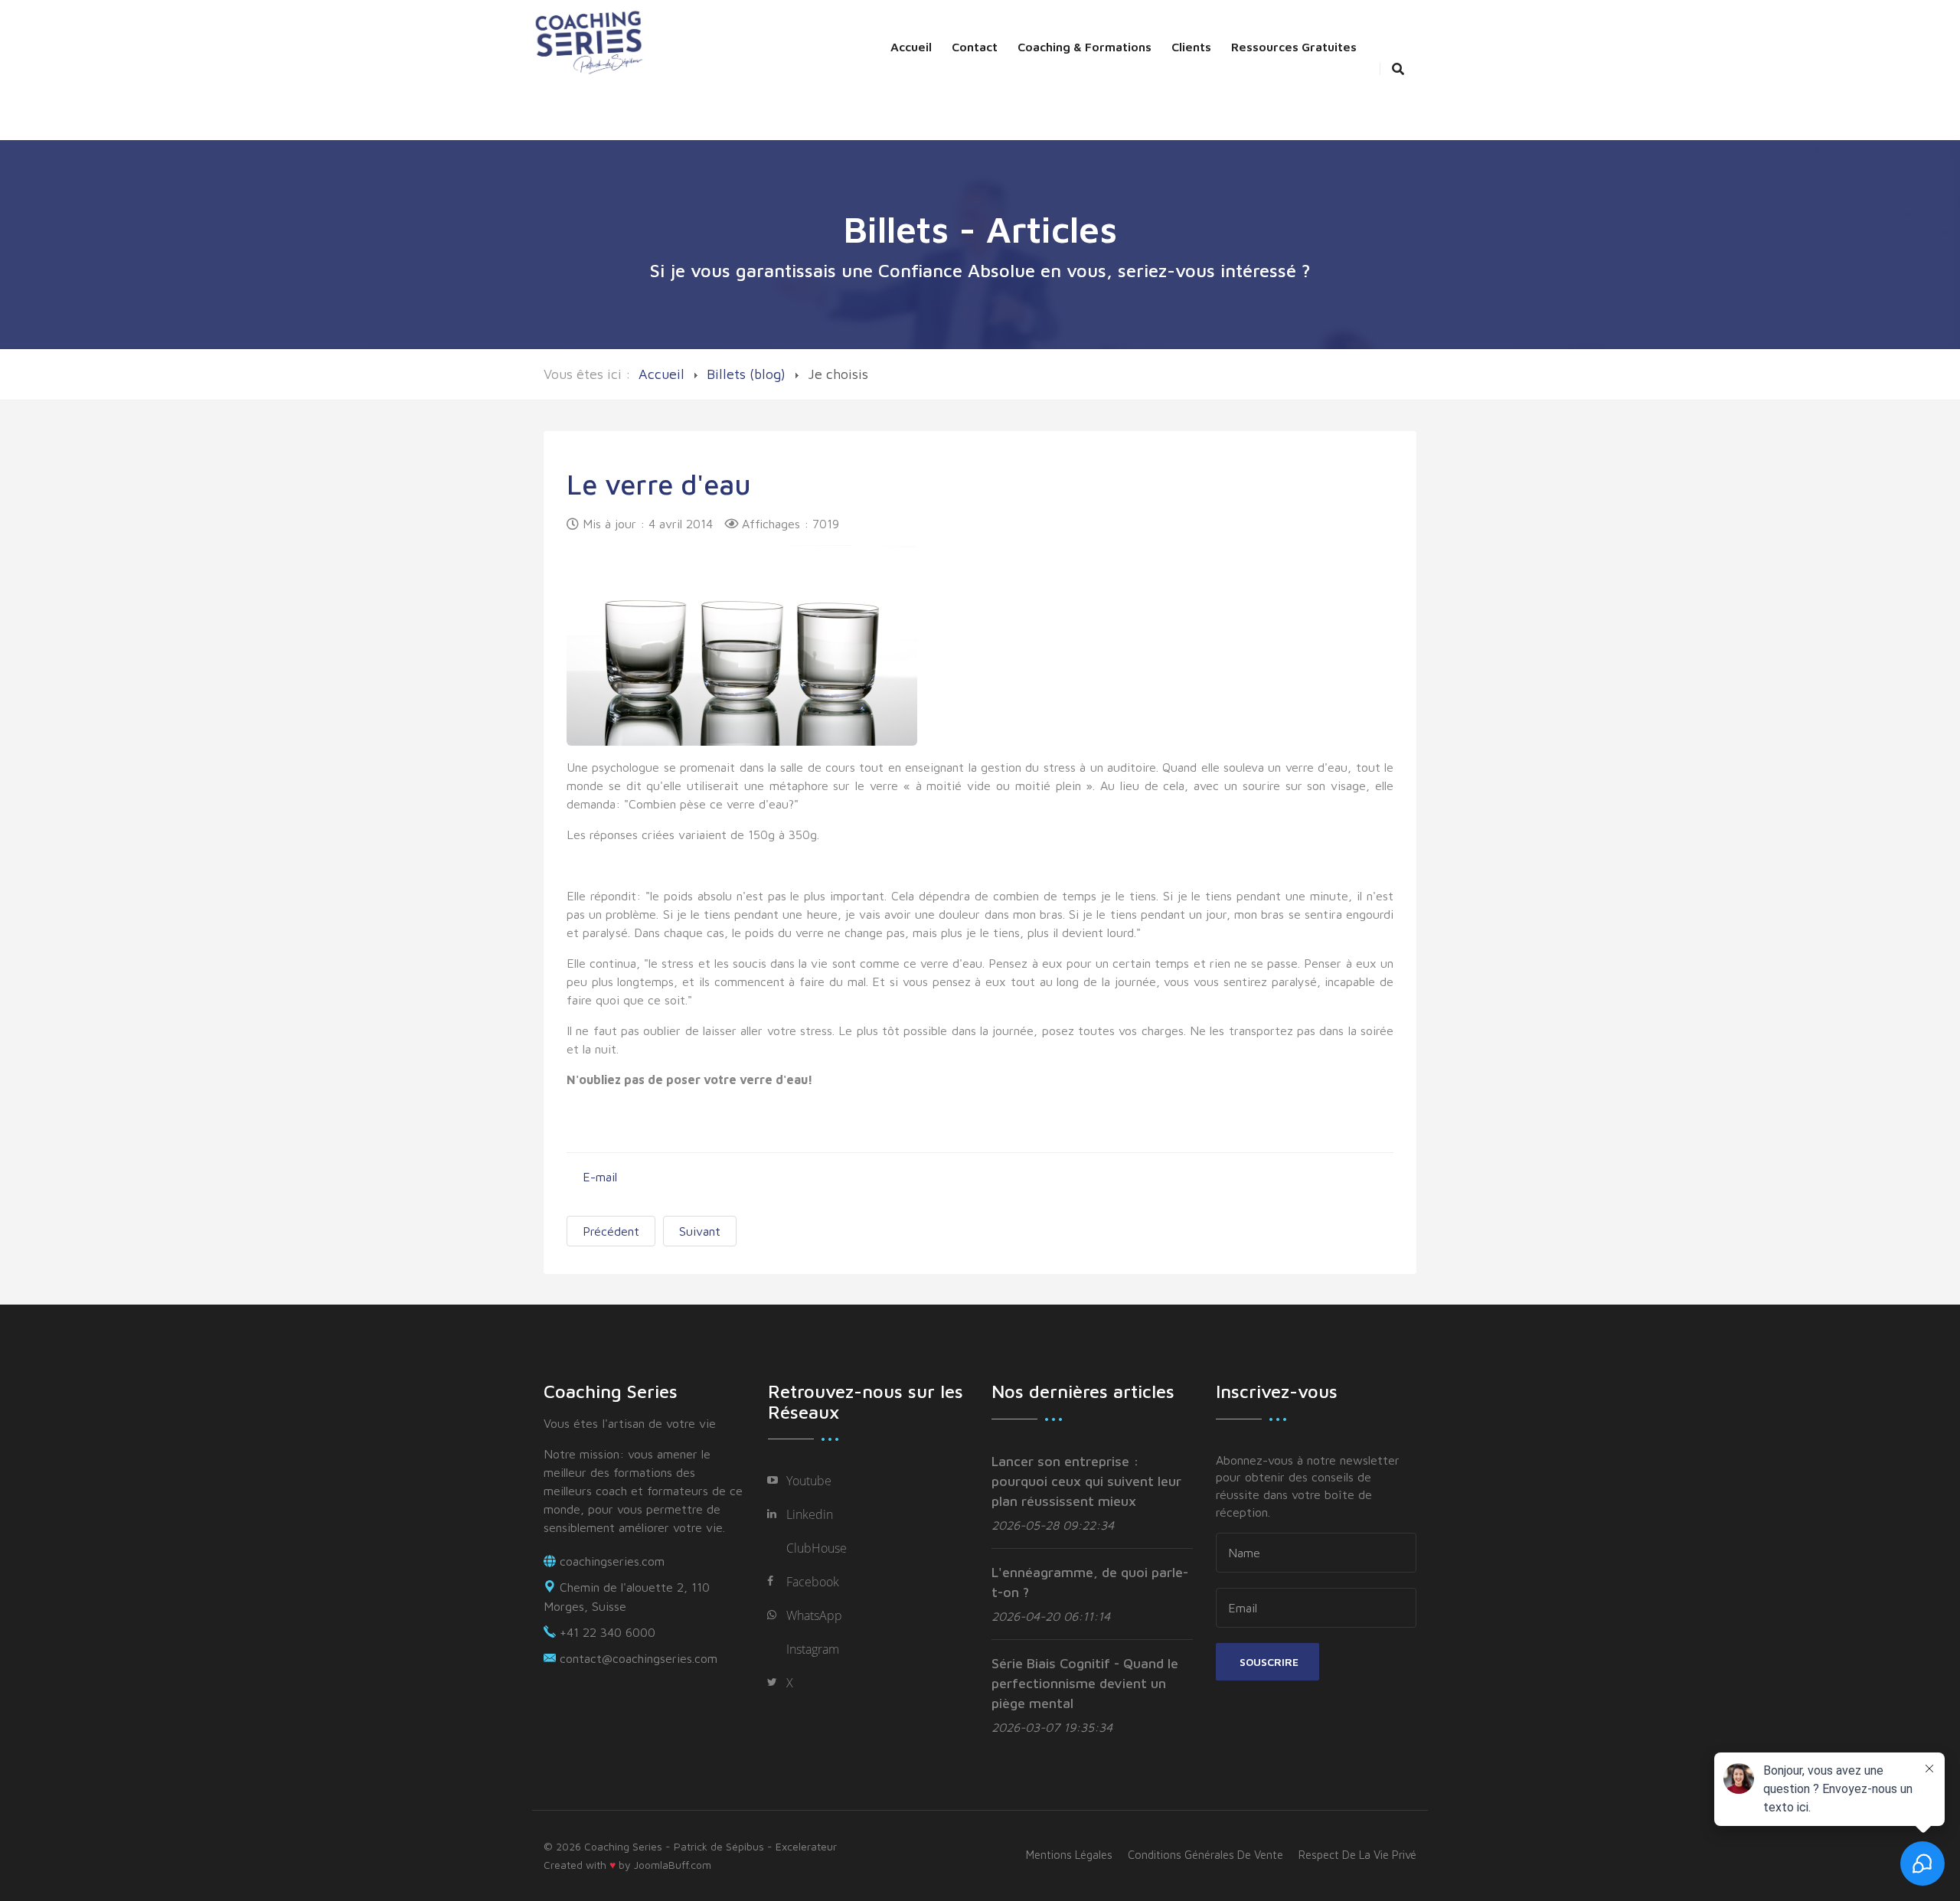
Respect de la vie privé (1357, 1855)
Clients (1191, 47)
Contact (975, 47)
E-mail (598, 1177)
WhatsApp (814, 1615)
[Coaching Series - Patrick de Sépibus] (590, 40)
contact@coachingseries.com (639, 1658)
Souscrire (1267, 1662)
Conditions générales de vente (1205, 1855)
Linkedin (810, 1514)
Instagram (813, 1649)
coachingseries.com (612, 1561)
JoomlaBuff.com (673, 1865)
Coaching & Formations (1085, 47)
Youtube (809, 1481)
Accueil (911, 47)
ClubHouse (817, 1548)
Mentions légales (1069, 1855)
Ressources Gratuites (1294, 47)
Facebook (813, 1582)
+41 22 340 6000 (608, 1632)
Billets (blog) (746, 374)
